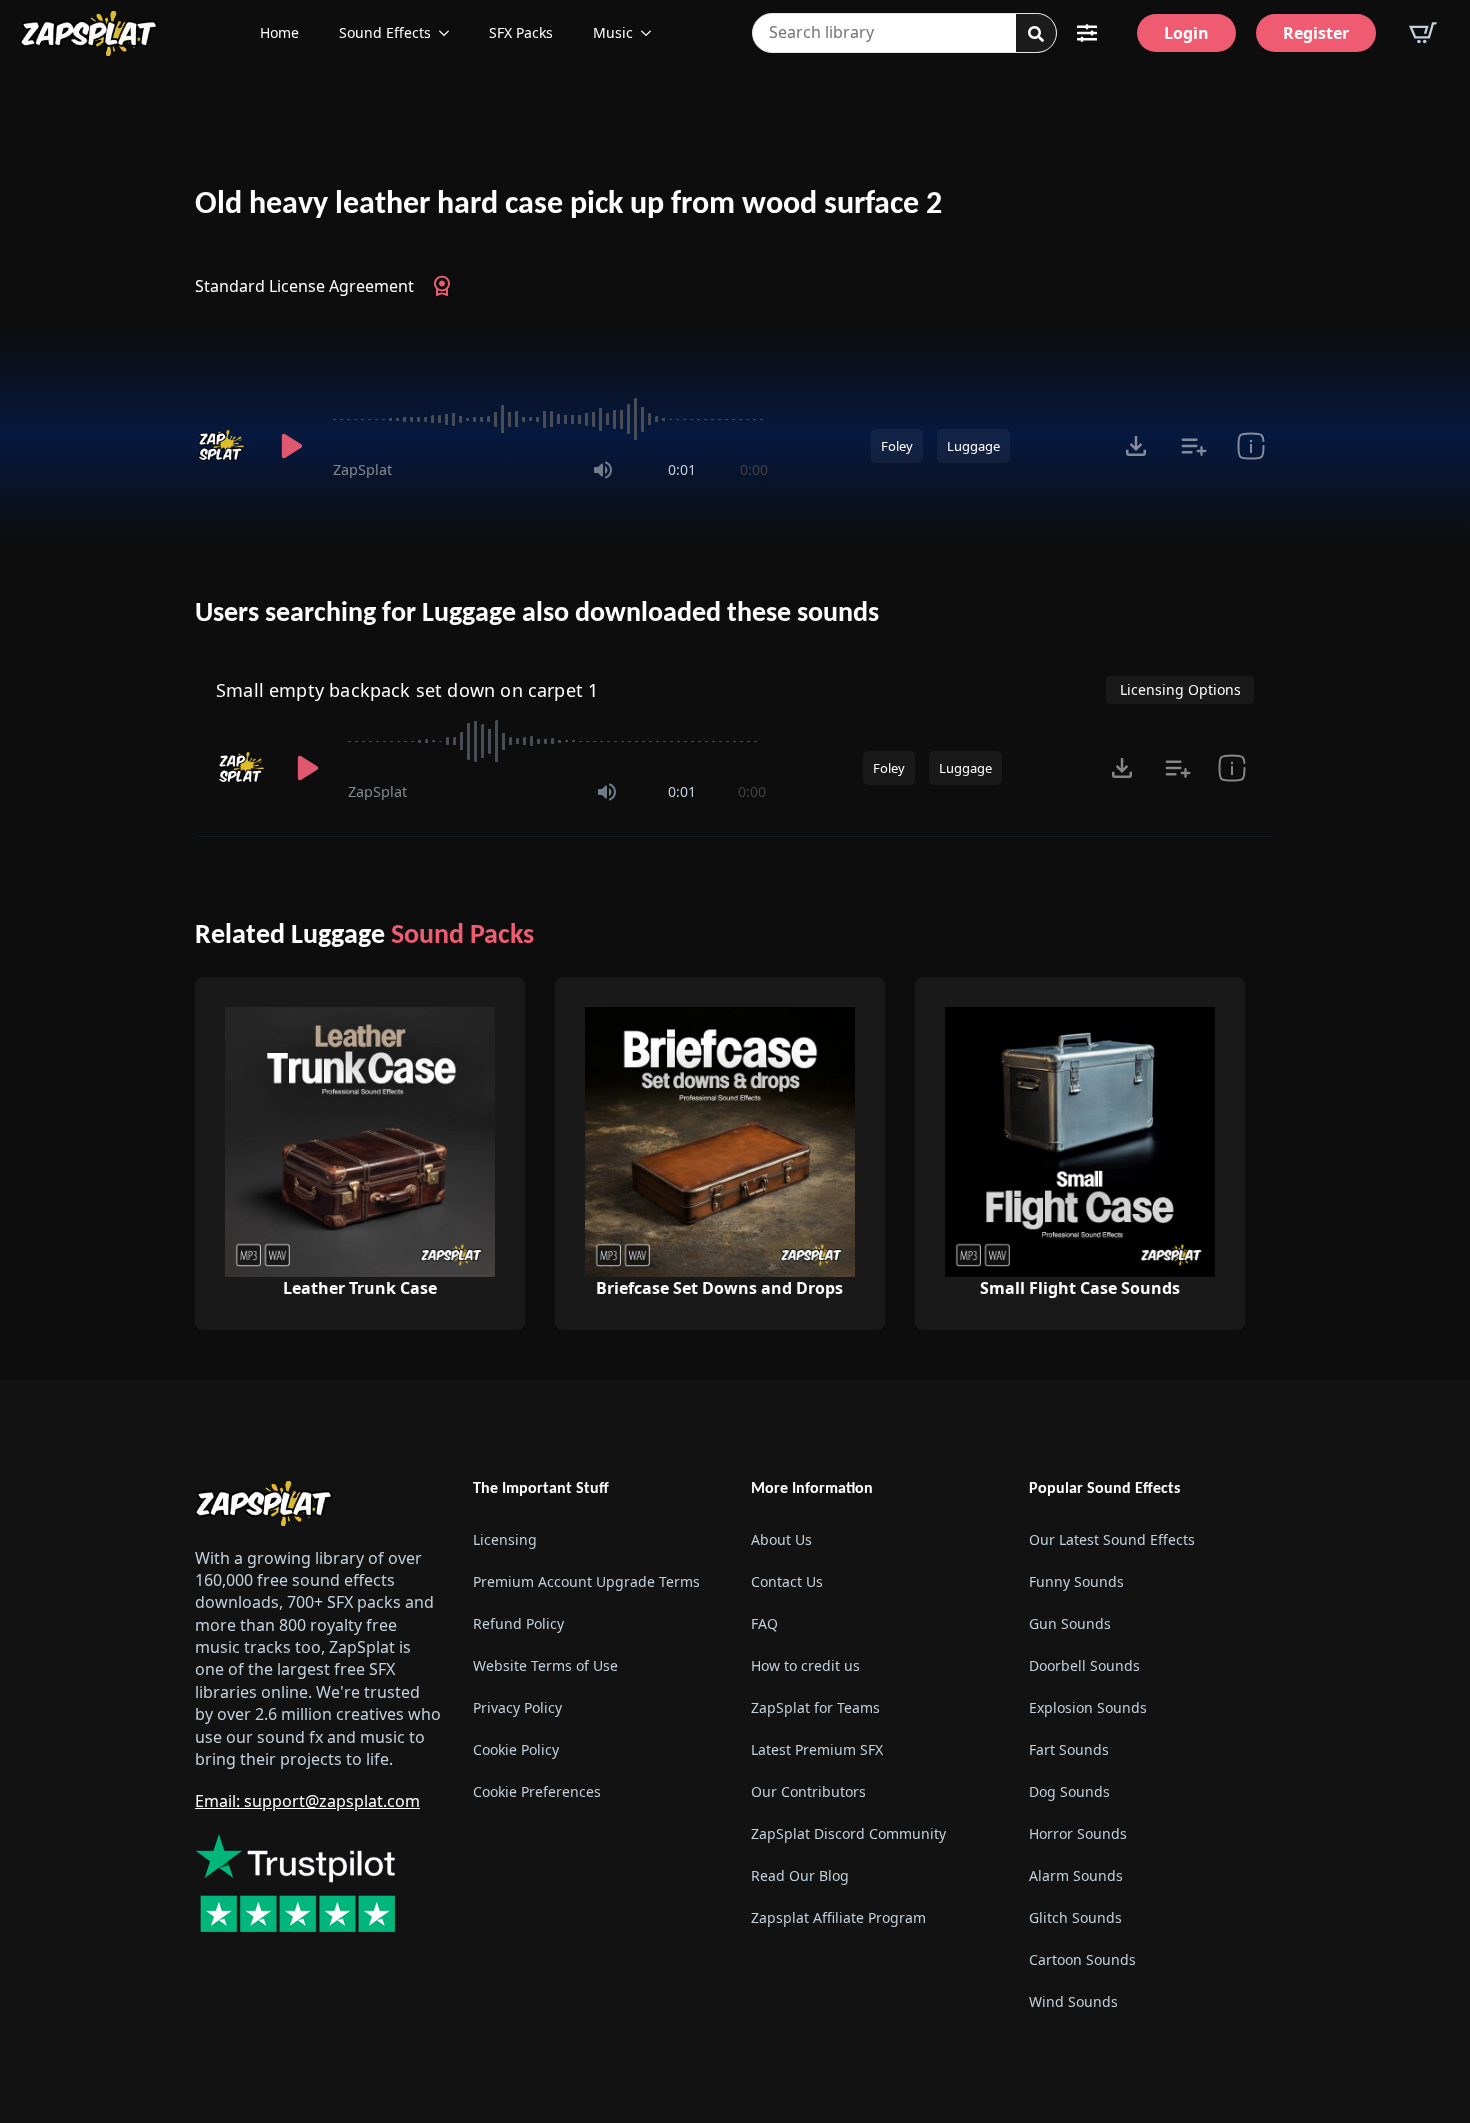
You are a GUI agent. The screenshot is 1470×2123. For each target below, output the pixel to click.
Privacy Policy (517, 1707)
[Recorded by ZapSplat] (223, 446)
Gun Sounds (1070, 1623)
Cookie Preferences (537, 1791)
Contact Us (787, 1581)
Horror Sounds (1078, 1833)
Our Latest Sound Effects (1112, 1539)
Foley (897, 446)
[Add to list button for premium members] (1193, 446)
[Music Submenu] (652, 33)
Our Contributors (808, 1791)
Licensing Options (1180, 689)
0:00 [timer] (754, 469)
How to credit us (805, 1665)
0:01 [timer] (682, 469)
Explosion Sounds (1088, 1707)
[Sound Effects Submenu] (450, 33)
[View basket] (1423, 33)
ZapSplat (362, 469)
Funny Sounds (1076, 1581)
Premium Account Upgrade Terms (586, 1581)
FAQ (764, 1623)
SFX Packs (521, 32)
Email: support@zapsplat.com (307, 1801)
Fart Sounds (1069, 1749)
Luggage (973, 446)
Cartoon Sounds (1082, 1959)
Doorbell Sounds (1084, 1665)
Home (279, 32)
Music (613, 32)
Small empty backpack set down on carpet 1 (407, 690)
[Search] (1036, 34)
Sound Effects (385, 32)
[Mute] (603, 470)
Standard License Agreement (304, 286)
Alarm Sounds (1076, 1875)
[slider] (550, 419)
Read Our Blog (800, 1875)
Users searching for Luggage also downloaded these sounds (537, 614)
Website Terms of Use (545, 1665)
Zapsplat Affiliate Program (838, 1917)
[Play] (291, 446)
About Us (781, 1539)
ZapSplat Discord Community (848, 1833)
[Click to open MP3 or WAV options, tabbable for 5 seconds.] (1136, 446)
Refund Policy (518, 1623)
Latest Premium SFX (817, 1749)
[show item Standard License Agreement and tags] (1250, 446)
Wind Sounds (1073, 2001)
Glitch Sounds (1075, 1917)
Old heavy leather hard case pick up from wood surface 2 (568, 205)
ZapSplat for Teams (815, 1707)
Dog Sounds (1069, 1791)
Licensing (505, 1539)
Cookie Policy (516, 1749)
